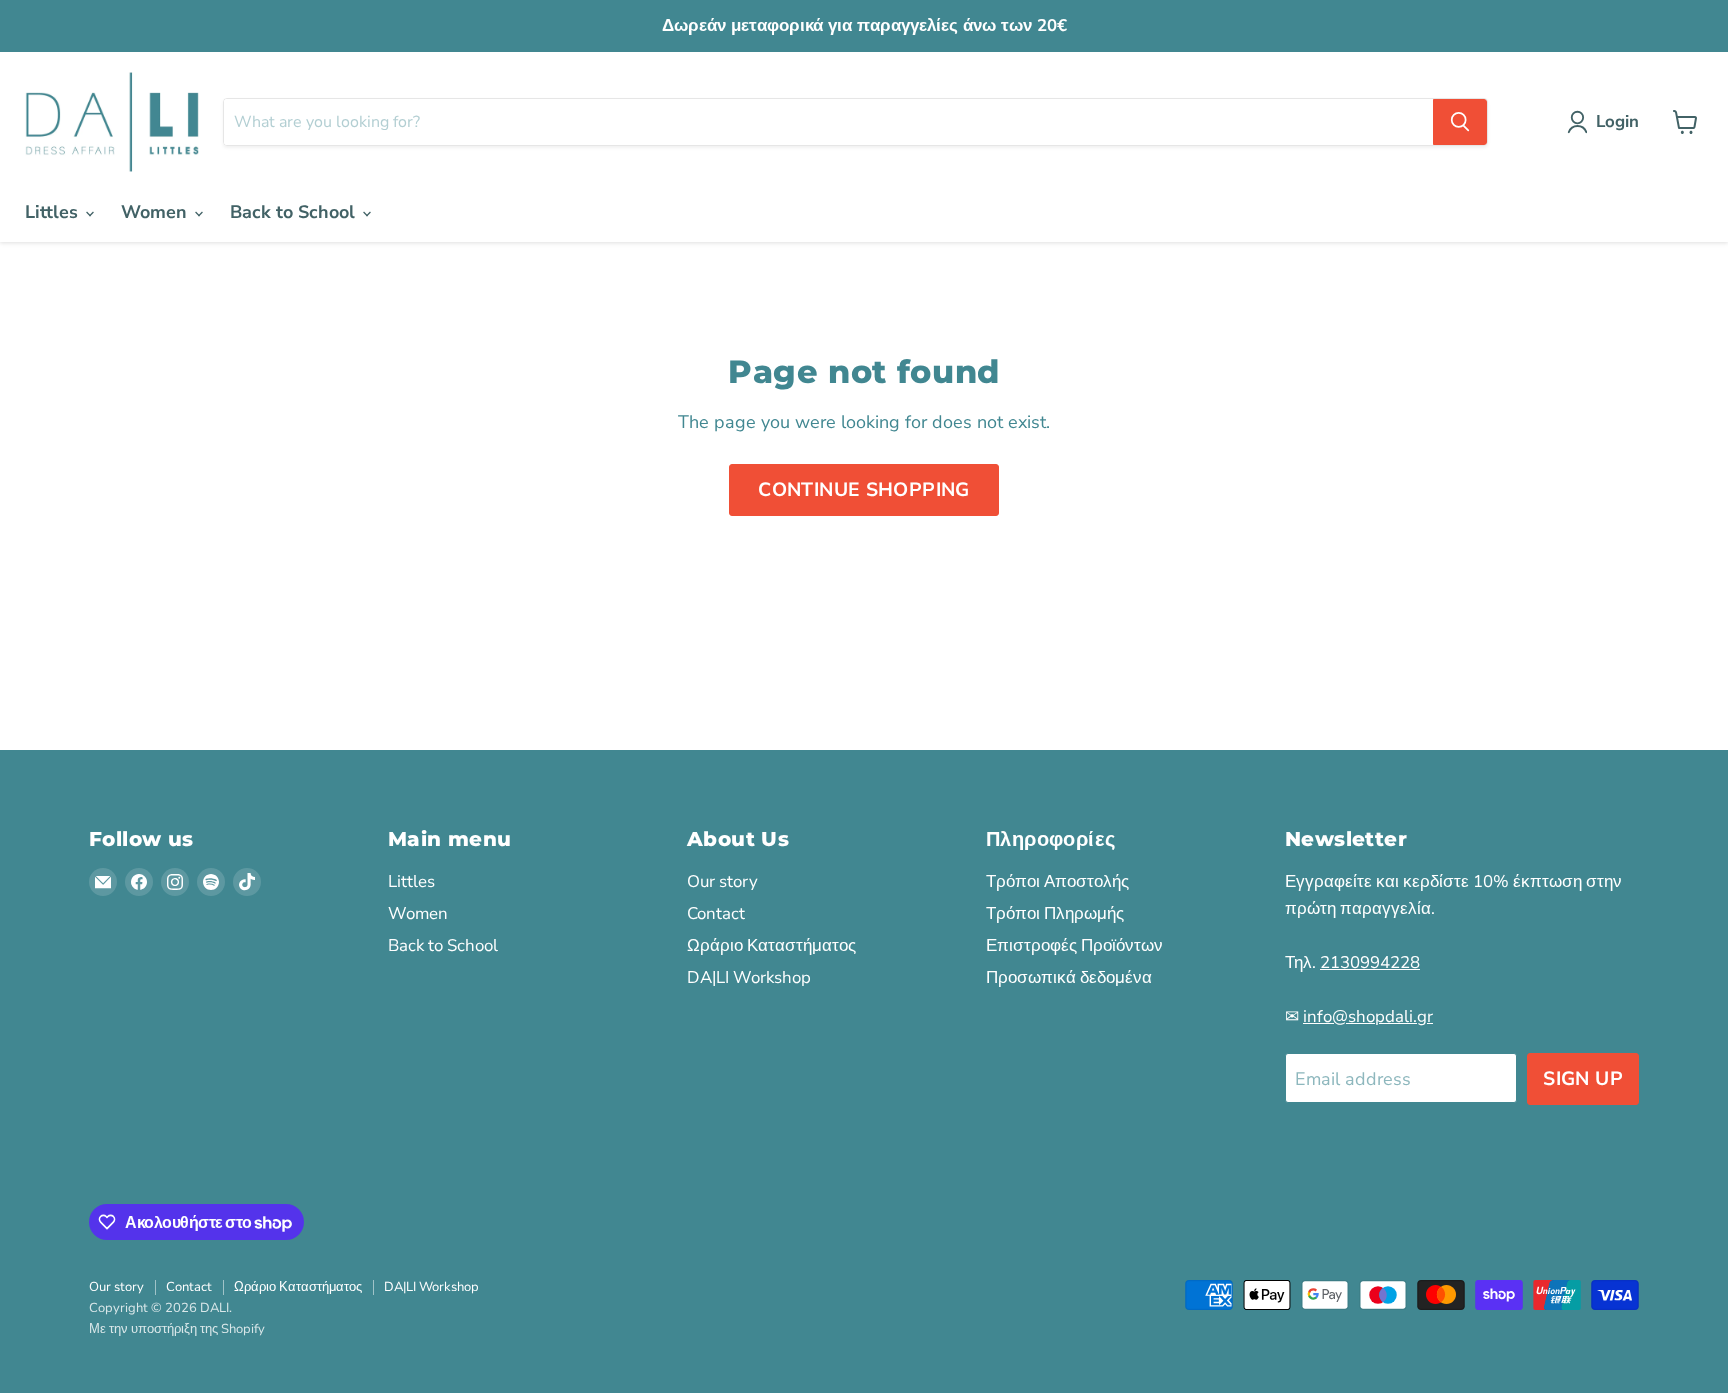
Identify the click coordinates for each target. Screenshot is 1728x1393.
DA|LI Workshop (749, 977)
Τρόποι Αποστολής (1057, 881)
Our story (722, 881)
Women (156, 212)
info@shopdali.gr (1368, 1016)
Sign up (1583, 1079)
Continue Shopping (864, 490)
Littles (54, 212)
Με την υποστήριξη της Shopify (177, 1329)
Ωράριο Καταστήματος (771, 945)
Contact (716, 913)
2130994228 (1370, 962)
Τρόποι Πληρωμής (1055, 913)
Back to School (295, 212)
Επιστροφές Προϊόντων (1074, 945)
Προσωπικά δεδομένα (1069, 977)
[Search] (1460, 122)
